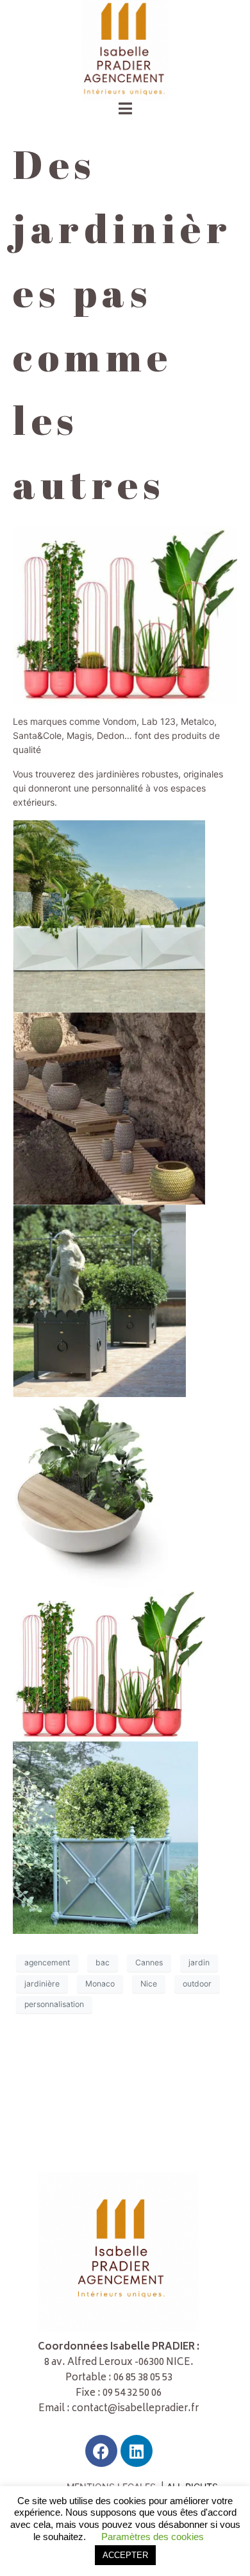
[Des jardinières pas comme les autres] (125, 614)
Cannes (149, 1962)
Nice (149, 1984)
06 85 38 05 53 (143, 2378)
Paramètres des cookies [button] (153, 2537)
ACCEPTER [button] (125, 2555)
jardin (199, 1962)
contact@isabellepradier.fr (135, 2409)
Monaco (100, 1984)
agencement (47, 1962)
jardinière (42, 1984)
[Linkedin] (137, 2451)
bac (103, 1962)
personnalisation (54, 2004)
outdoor (197, 1984)
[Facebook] (101, 2451)
